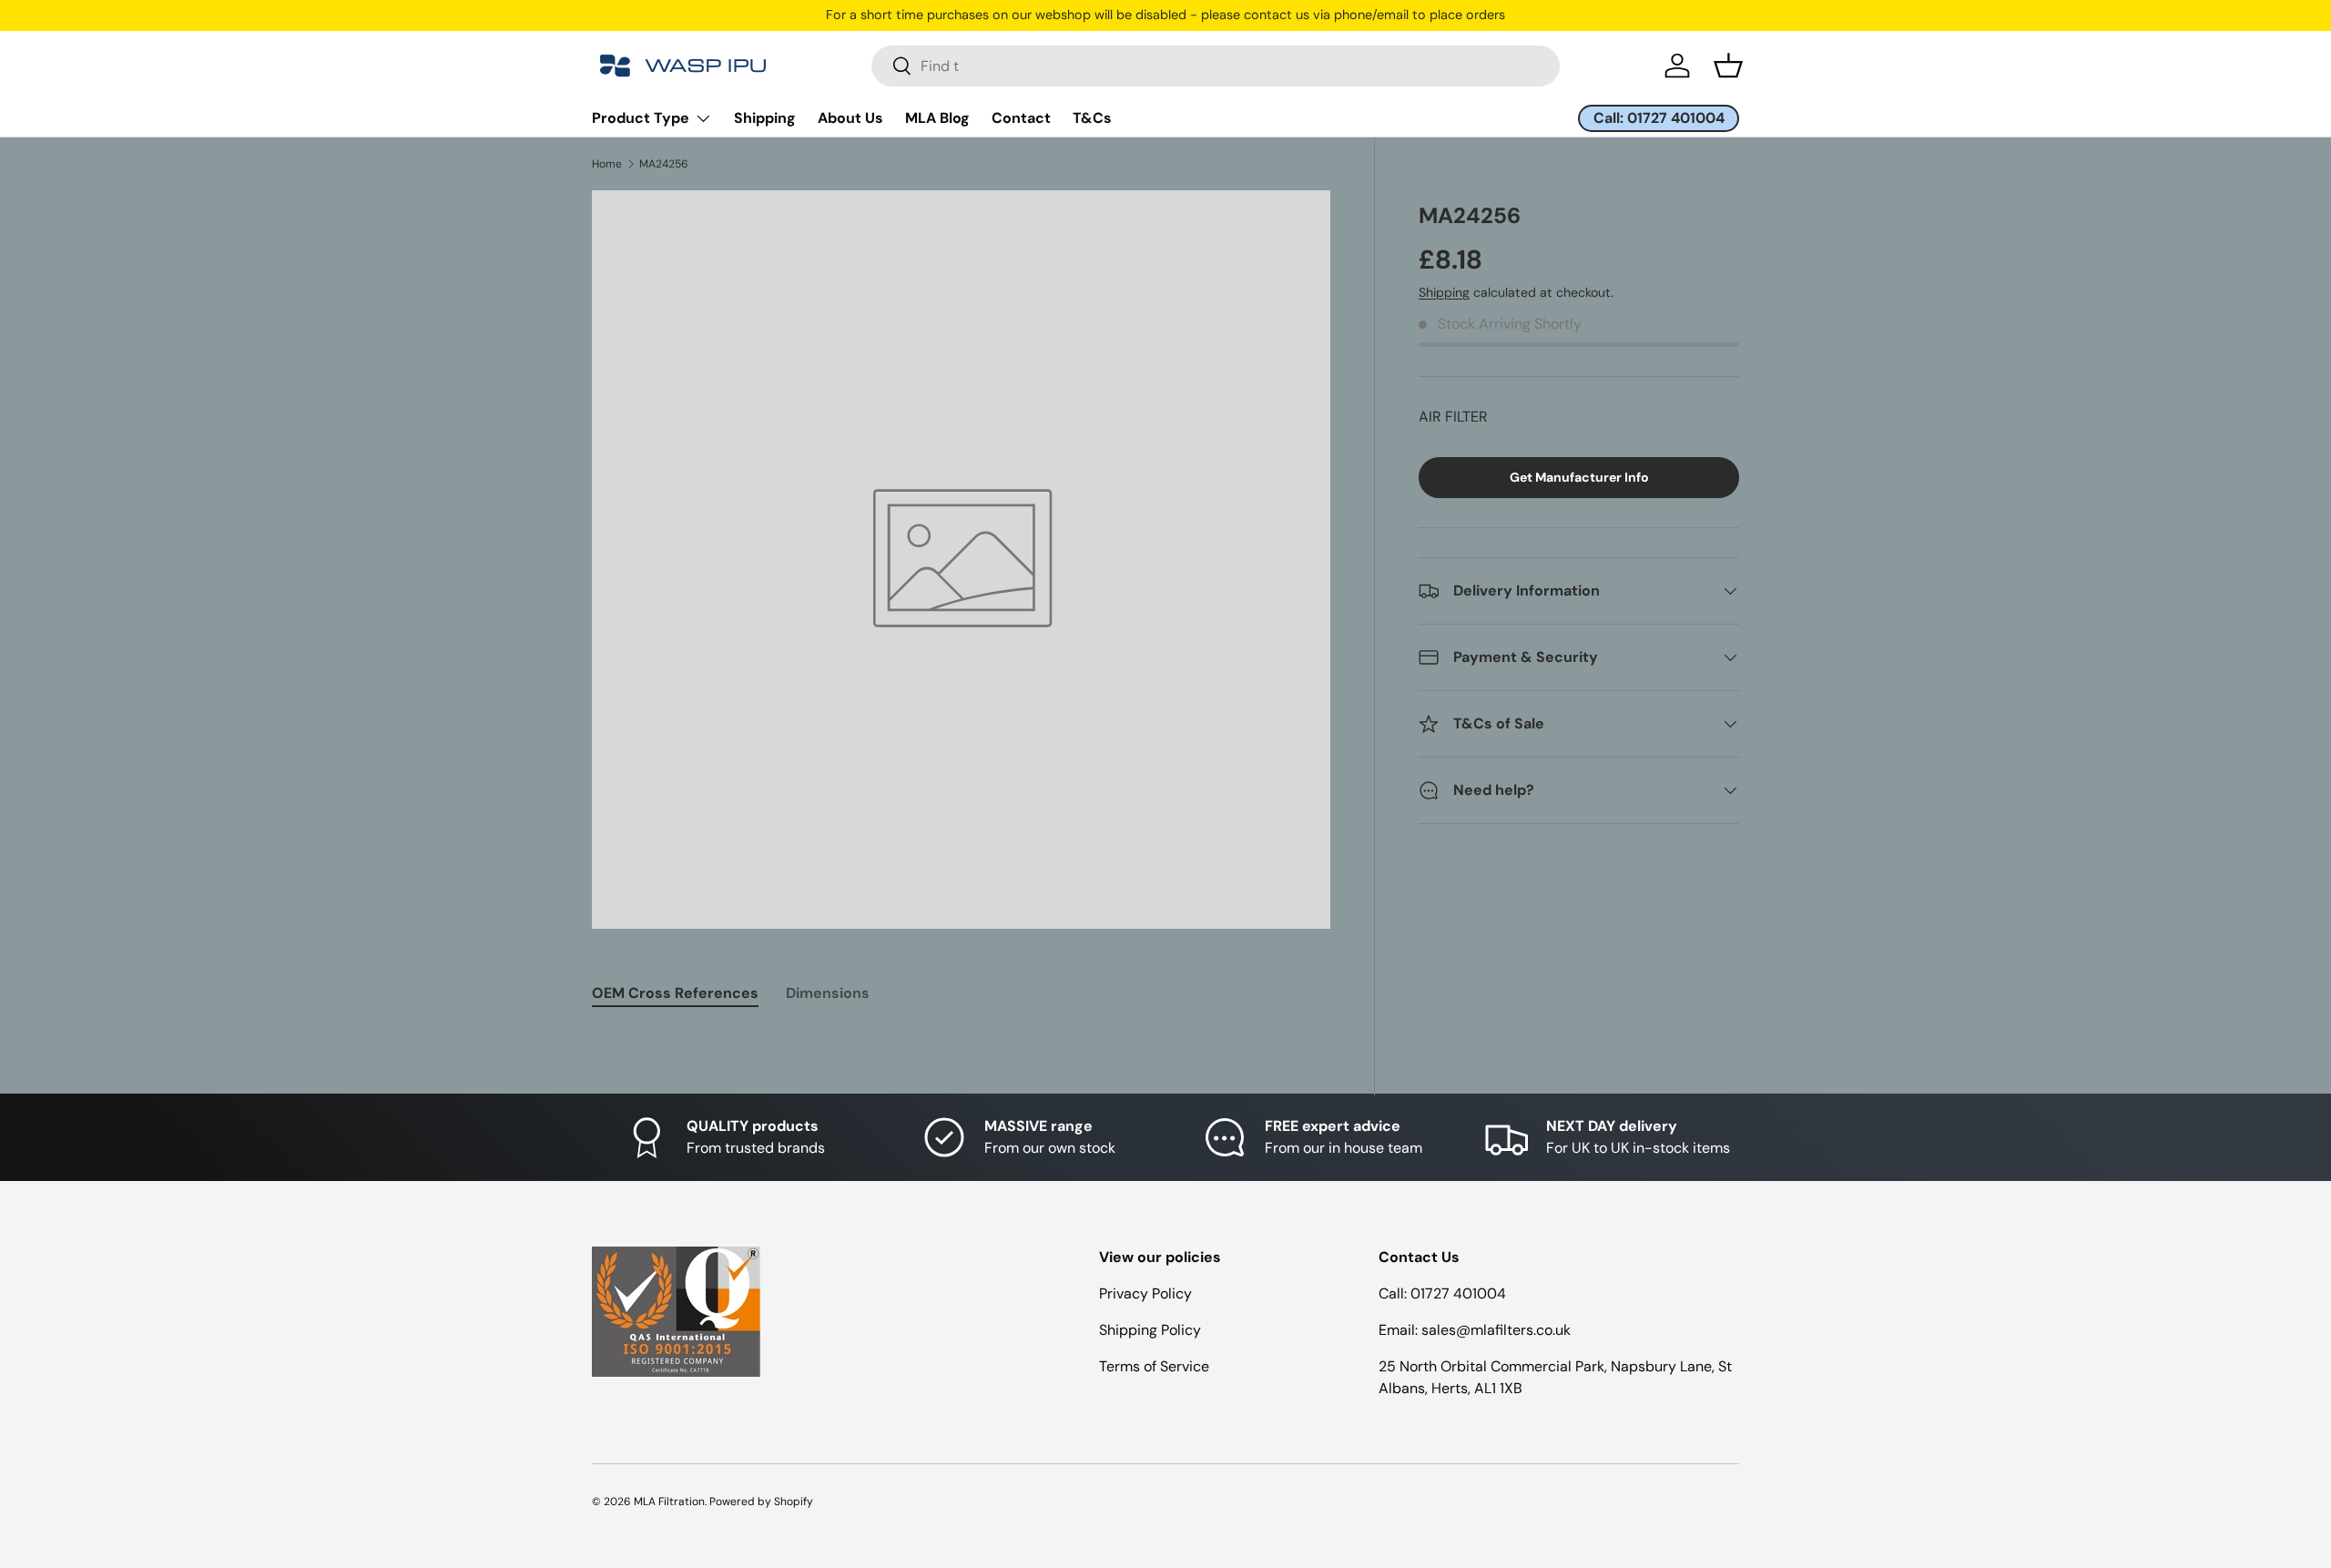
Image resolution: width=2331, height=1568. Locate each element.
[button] (1728, 66)
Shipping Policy (1150, 1330)
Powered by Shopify (761, 1502)
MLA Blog (937, 118)
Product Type (641, 118)
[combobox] (1216, 66)
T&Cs (1092, 118)
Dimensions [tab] (828, 993)
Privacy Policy (1145, 1293)
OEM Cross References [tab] (675, 993)
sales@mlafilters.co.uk (1496, 1330)
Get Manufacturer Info (1579, 477)
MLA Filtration (669, 1502)
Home (607, 164)
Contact (1021, 118)
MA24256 (664, 164)
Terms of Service (1154, 1366)
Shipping (765, 118)
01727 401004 (1458, 1293)
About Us (850, 118)
